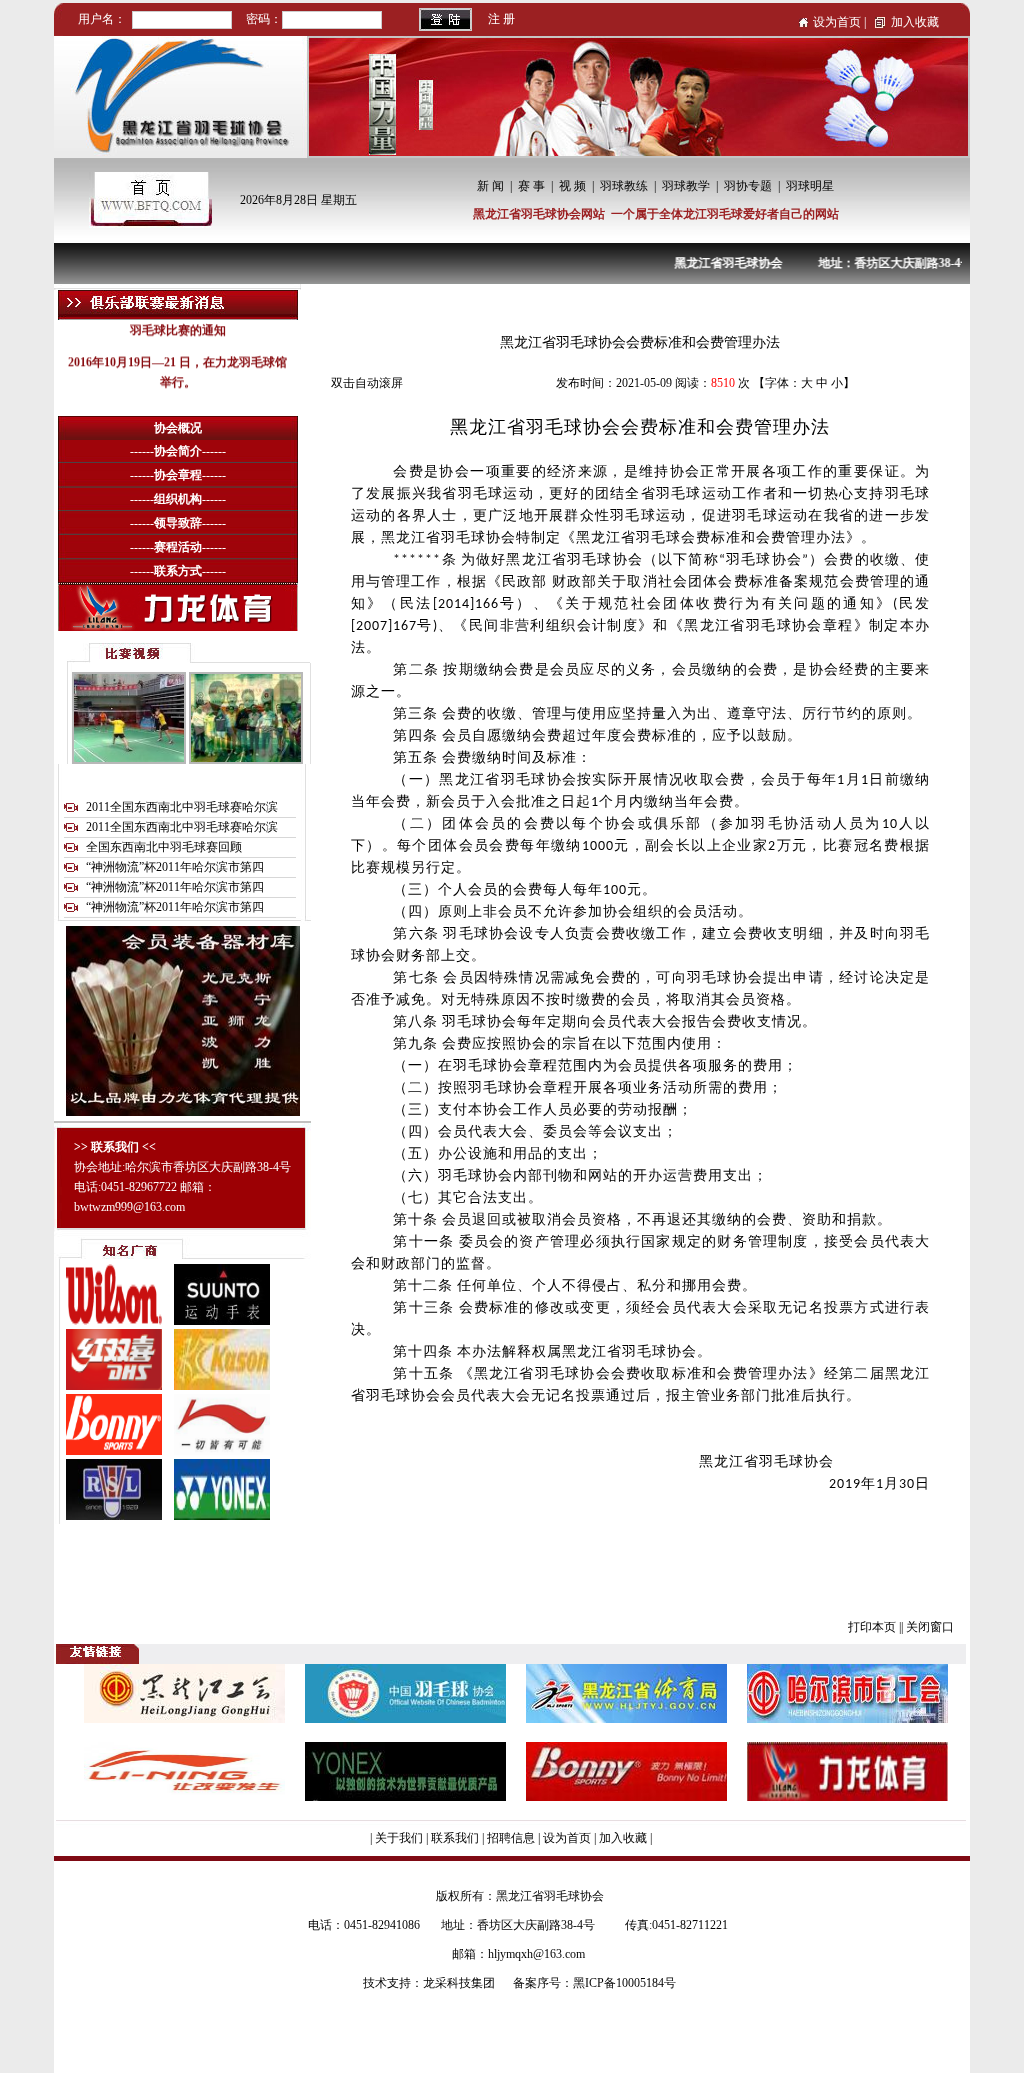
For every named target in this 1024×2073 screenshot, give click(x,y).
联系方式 (178, 571)
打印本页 (872, 1627)
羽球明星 (810, 186)
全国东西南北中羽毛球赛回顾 (164, 847)
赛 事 (531, 186)
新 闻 (490, 186)
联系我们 (455, 1838)
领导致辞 (178, 523)
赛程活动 (178, 547)
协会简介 (178, 451)
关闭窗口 (930, 1627)
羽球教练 (624, 186)
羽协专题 (748, 186)
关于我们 (399, 1838)
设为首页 (837, 22)
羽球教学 (686, 186)
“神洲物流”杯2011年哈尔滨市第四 (175, 867)
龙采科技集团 (459, 1983)
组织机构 (178, 499)
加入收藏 (915, 22)
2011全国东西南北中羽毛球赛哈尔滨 (182, 807)
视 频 (572, 186)
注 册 (501, 19)
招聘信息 (511, 1838)
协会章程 (178, 475)
